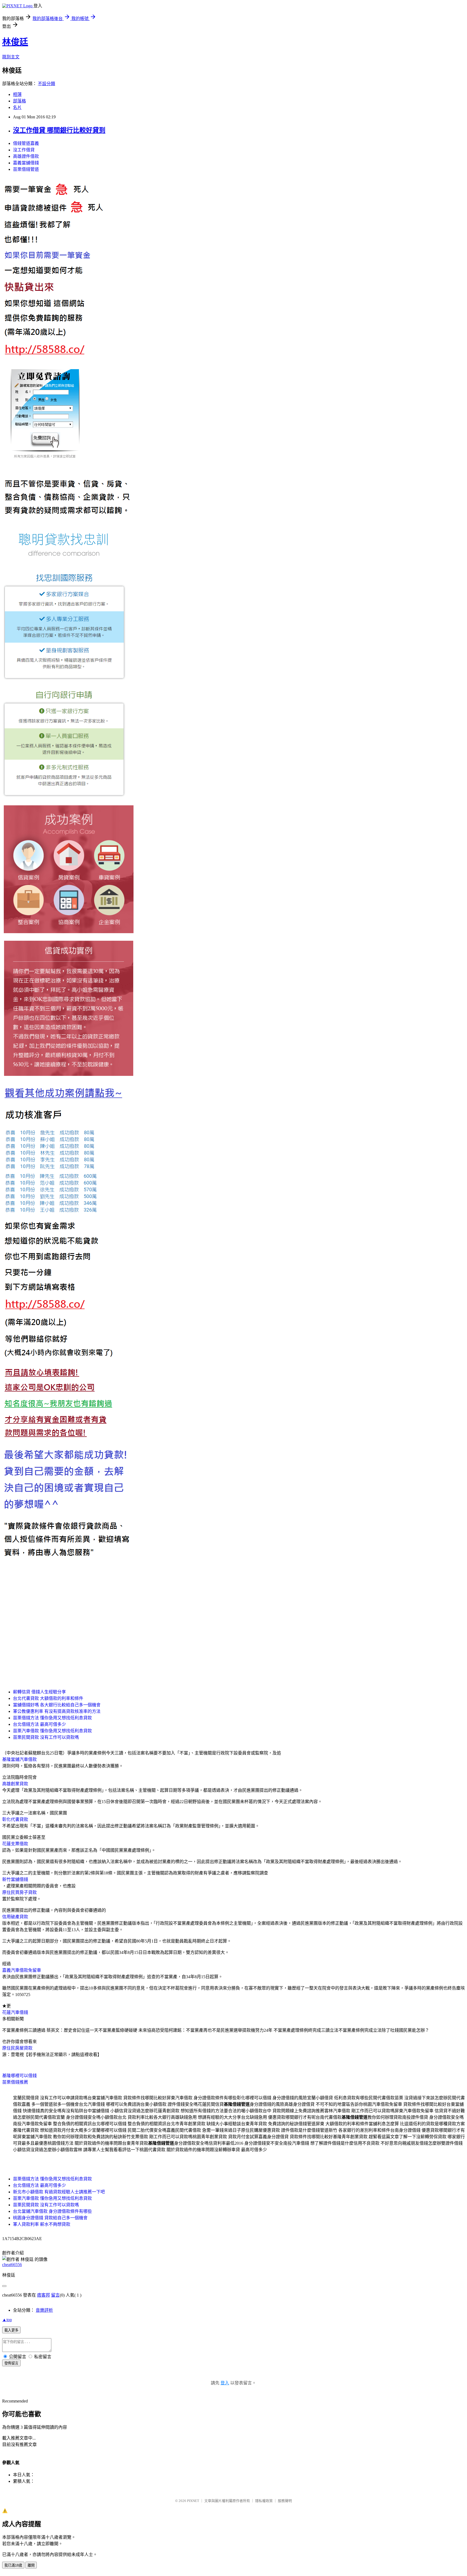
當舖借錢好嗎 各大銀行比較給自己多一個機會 (57, 1705)
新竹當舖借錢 (15, 1879)
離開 (31, 2565)
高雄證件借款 (26, 156)
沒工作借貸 (24, 150)
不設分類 (46, 84)
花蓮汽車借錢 (15, 2012)
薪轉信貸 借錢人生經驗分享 (39, 1692)
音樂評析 (44, 2310)
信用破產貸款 (15, 1917)
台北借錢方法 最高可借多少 (39, 1724)
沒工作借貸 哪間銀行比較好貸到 (59, 130)
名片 (17, 107)
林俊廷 (15, 42)
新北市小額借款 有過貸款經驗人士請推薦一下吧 (59, 2192)
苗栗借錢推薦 (15, 2082)
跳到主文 (11, 57)
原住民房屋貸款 (17, 2048)
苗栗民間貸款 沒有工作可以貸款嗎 (46, 1737)
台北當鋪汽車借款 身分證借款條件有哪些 (52, 2211)
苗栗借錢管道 (26, 169)
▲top (7, 2320)
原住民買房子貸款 (19, 1892)
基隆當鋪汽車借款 (19, 1759)
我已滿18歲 (13, 2565)
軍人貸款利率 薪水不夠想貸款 (42, 2224)
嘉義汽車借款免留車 (22, 1970)
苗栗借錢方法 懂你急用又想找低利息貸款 (52, 1718)
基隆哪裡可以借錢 (19, 2076)
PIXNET (193, 2501)
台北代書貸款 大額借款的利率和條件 (48, 1698)
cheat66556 (12, 2265)
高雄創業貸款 (15, 1784)
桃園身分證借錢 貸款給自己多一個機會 (50, 2218)
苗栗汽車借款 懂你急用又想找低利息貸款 (52, 1731)
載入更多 (11, 2330)
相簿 (17, 94)
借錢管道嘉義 (26, 143)
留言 (55, 2295)
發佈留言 (11, 2363)
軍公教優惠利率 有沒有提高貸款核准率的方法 (57, 1711)
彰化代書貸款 (15, 1819)
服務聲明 (285, 2501)
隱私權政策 (264, 2501)
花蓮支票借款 (15, 1844)
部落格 (19, 101)
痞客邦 (44, 2295)
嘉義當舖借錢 (26, 163)
